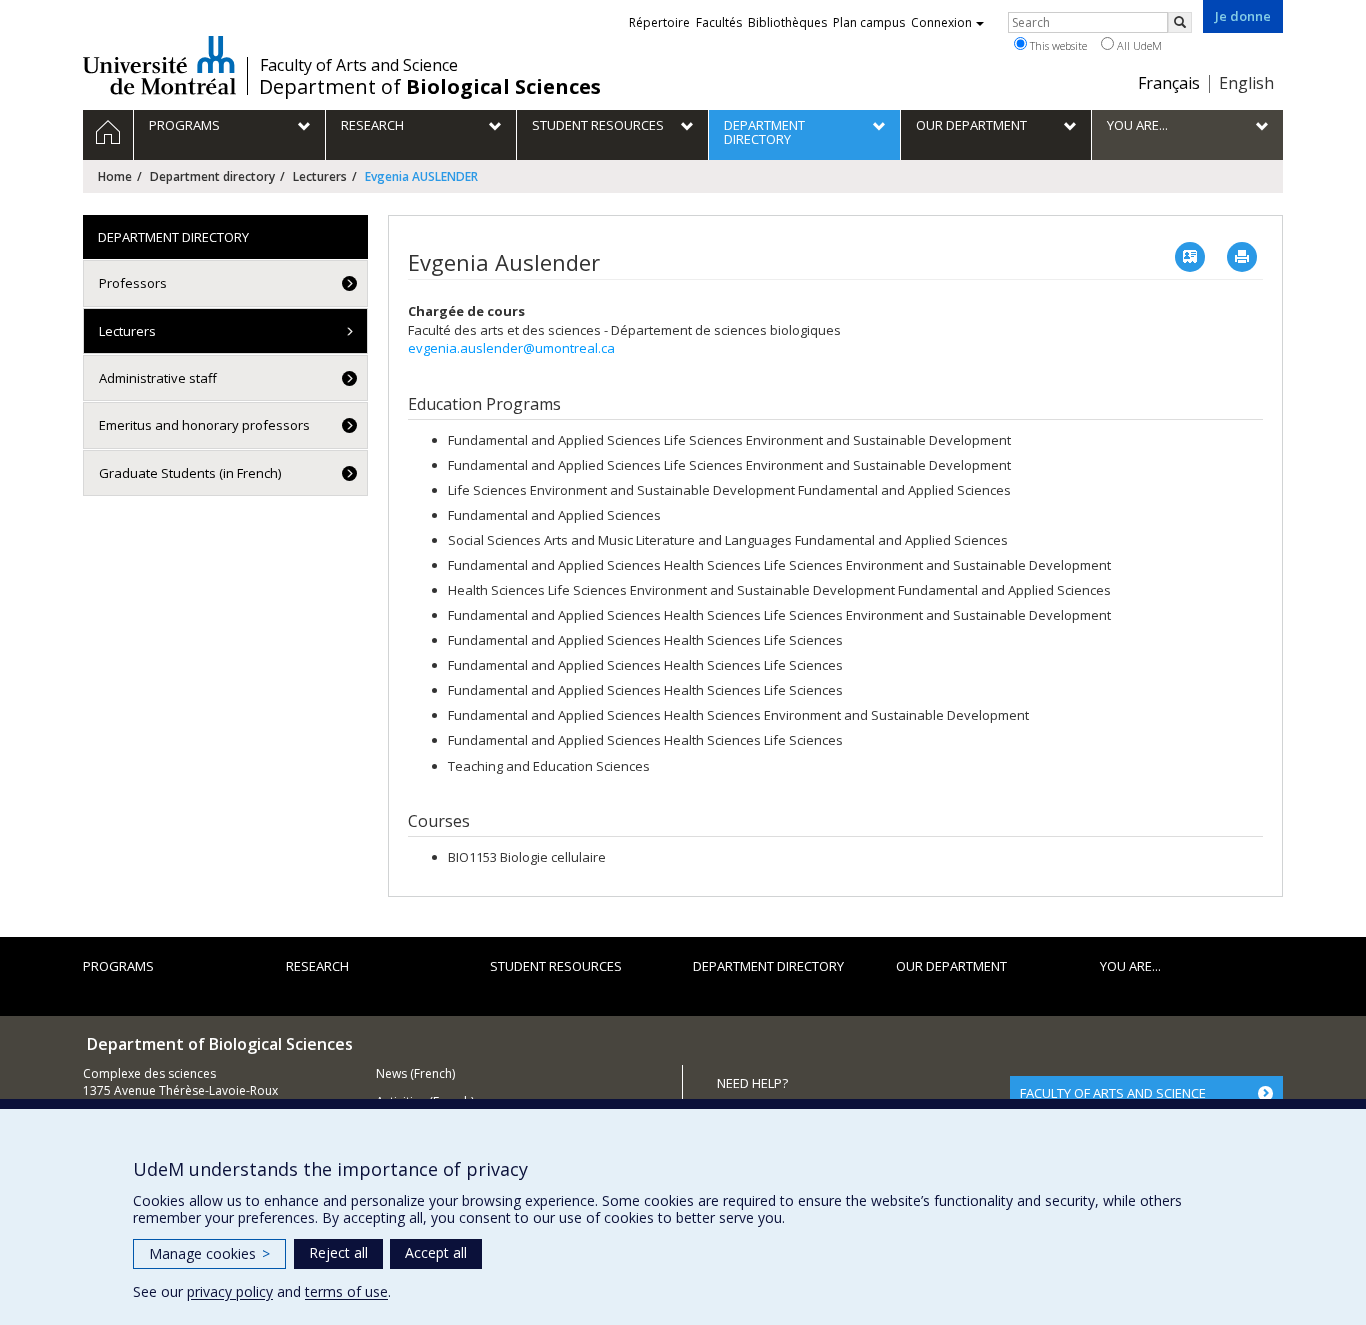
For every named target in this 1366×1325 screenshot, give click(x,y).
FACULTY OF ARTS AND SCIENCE (1113, 1093)
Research (317, 966)
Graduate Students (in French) (190, 473)
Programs (118, 966)
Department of (430, 87)
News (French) (415, 1073)
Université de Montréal (159, 65)
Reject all (338, 1252)
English (1246, 83)
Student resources (556, 966)
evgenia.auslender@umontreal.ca (511, 348)
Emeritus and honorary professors (204, 425)
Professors (133, 283)
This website (1057, 45)
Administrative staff (158, 378)
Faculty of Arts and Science (359, 65)
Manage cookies (209, 1253)
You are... (1130, 966)
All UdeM (1138, 45)
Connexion (941, 22)
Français (1169, 83)
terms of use (346, 1291)
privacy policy (230, 1291)
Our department (951, 966)
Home (115, 176)
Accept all (436, 1252)
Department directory (212, 176)
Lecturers (320, 176)
